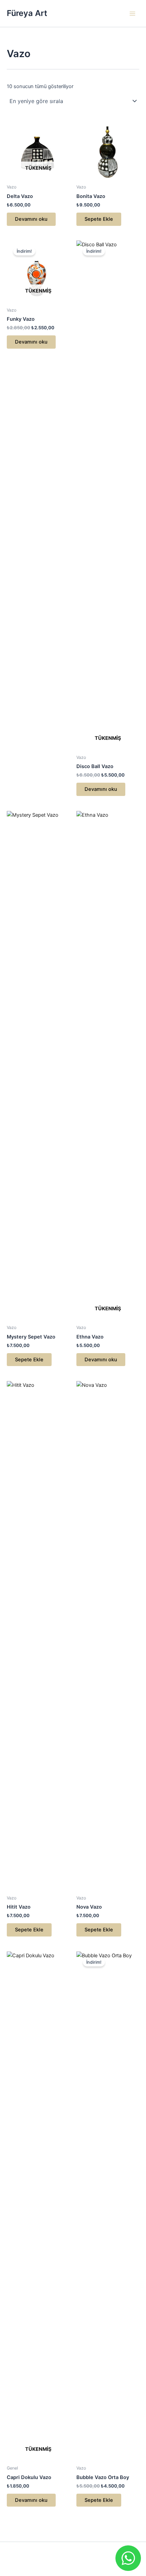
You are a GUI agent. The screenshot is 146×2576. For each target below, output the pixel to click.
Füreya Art (27, 13)
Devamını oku (31, 219)
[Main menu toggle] (132, 13)
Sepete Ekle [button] (99, 219)
